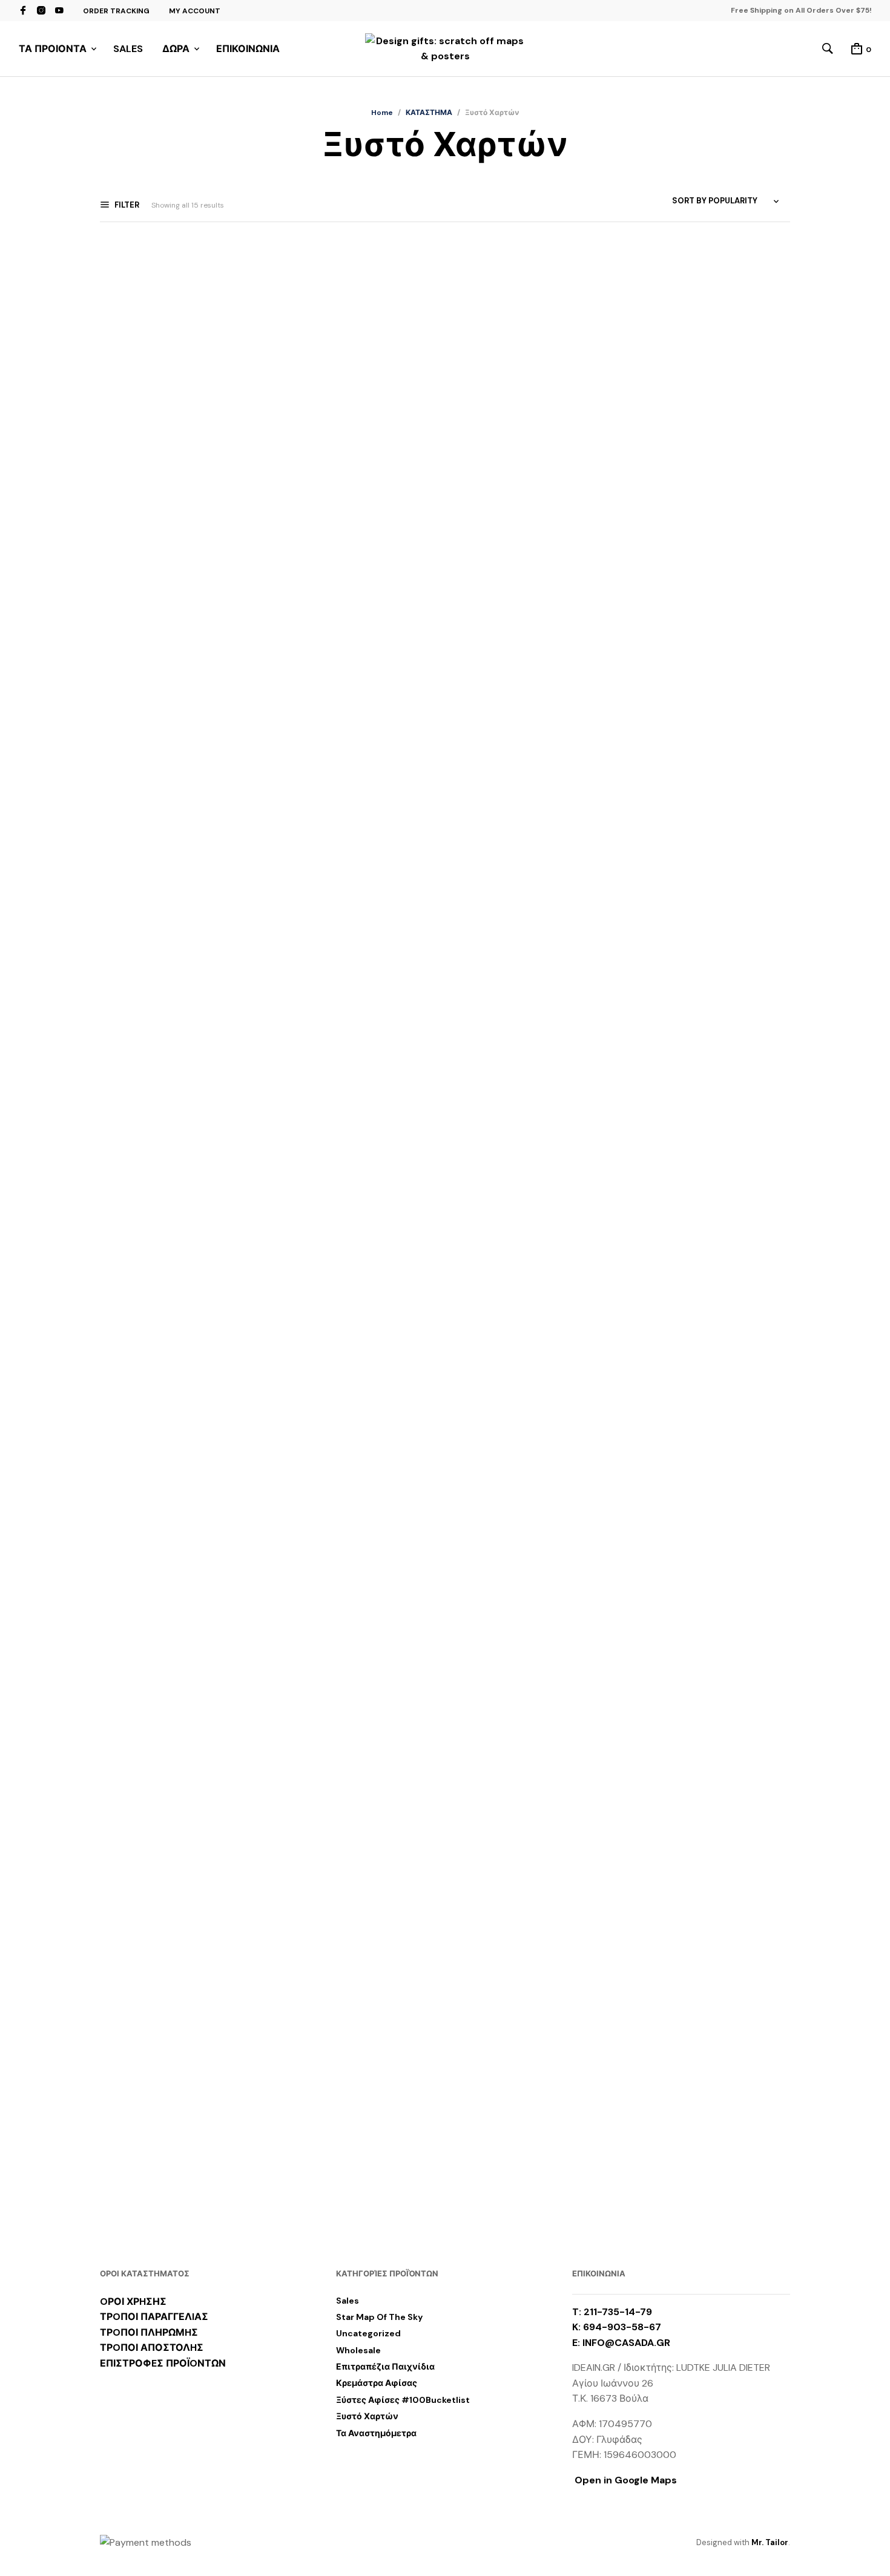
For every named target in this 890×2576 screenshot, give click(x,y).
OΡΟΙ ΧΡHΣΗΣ (133, 2302)
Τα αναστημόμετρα (376, 2433)
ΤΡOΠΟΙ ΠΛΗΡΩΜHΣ (149, 2332)
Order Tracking (116, 11)
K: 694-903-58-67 (617, 2327)
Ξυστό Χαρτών (367, 2416)
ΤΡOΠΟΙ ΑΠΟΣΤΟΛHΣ (152, 2348)
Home (382, 113)
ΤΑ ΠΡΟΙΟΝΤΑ (53, 49)
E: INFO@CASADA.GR (621, 2343)
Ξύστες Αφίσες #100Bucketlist (403, 2400)
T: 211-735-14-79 (612, 2312)
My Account (195, 11)
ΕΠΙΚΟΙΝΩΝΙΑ (248, 49)
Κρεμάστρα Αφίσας (377, 2383)
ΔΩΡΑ (176, 49)
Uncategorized (368, 2333)
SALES (128, 49)
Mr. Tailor (770, 2542)
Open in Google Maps (625, 2480)
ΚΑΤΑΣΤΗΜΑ (429, 113)
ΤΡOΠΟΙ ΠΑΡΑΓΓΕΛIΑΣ (154, 2317)
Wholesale (358, 2350)
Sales (348, 2301)
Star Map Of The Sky (379, 2317)
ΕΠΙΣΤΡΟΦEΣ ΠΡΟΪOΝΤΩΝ (163, 2363)
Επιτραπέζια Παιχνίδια (385, 2367)
